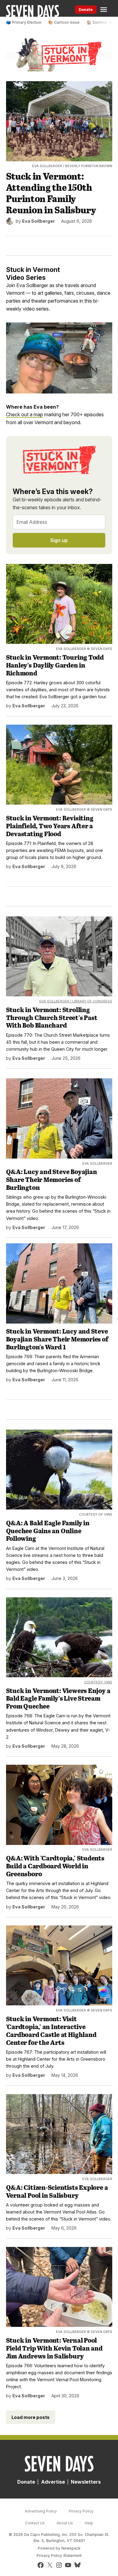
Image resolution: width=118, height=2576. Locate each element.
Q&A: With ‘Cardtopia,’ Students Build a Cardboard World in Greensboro (55, 1866)
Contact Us (35, 2523)
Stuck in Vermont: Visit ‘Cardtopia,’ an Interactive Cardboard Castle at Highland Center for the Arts (51, 2030)
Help (89, 2523)
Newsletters (86, 2482)
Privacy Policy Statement (59, 2555)
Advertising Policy (41, 2511)
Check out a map (25, 414)
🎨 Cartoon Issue (64, 22)
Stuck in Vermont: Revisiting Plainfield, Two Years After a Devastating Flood (50, 826)
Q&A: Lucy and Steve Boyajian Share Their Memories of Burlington (52, 1179)
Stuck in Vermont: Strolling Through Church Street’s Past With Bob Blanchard (52, 1017)
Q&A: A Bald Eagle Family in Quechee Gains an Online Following (48, 1530)
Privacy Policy (81, 2511)
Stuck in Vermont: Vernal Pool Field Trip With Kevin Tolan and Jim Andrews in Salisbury (54, 2348)
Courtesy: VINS (98, 1682)
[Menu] (104, 10)
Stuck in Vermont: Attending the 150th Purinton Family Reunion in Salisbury (51, 193)
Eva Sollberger (38, 221)
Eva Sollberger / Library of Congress (76, 1001)
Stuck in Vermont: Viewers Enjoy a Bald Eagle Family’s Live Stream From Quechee (58, 1698)
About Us (65, 2523)
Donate (86, 10)
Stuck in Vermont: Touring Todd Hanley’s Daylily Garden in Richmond (55, 665)
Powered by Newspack (59, 2548)
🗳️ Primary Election (24, 22)
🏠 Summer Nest (102, 22)
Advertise (53, 2482)
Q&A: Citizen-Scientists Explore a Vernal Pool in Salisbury (57, 2191)
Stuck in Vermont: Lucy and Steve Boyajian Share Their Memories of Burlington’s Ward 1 (57, 1339)
